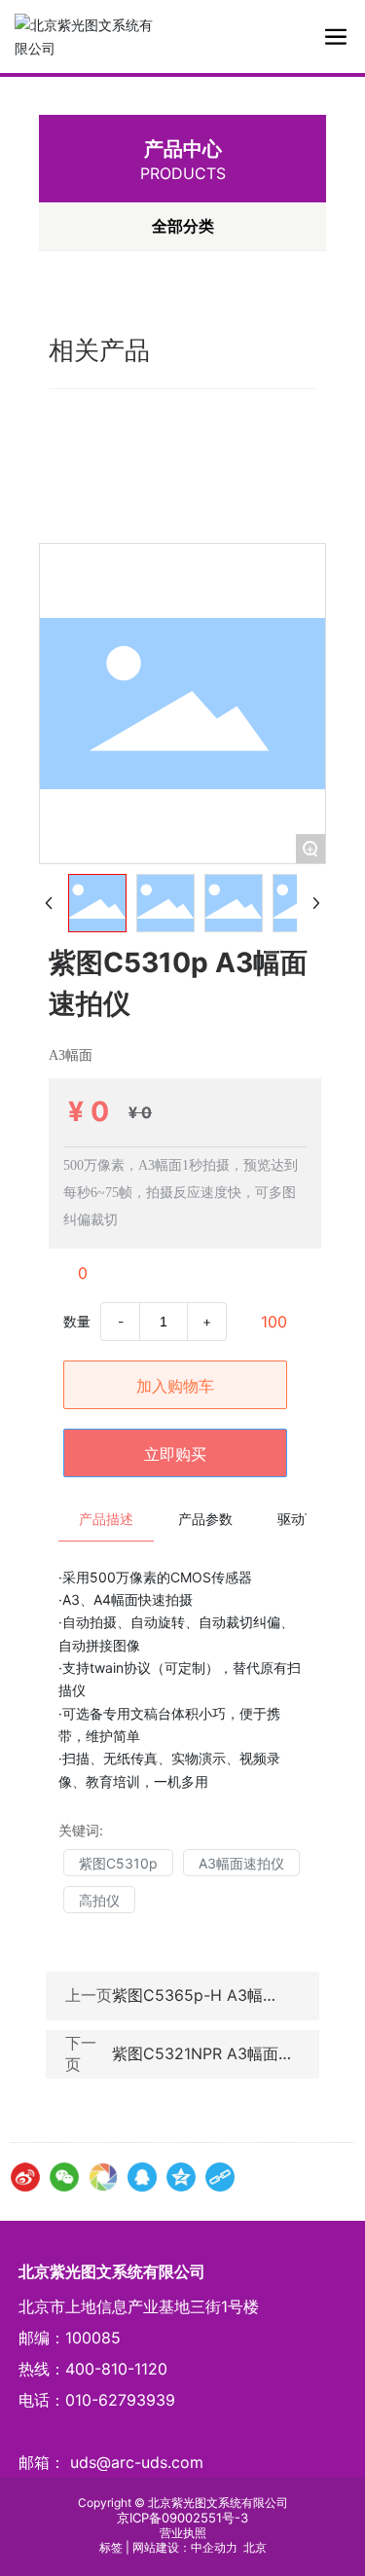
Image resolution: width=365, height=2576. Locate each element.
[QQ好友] (142, 2177)
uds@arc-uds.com (137, 2462)
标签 (111, 2547)
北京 (255, 2547)
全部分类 (183, 226)
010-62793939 (120, 2400)
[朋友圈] (103, 2177)
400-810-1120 (116, 2369)
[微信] (64, 2177)
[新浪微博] (25, 2177)
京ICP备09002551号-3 (182, 2518)
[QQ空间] (181, 2177)
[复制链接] (220, 2177)
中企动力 (214, 2547)
